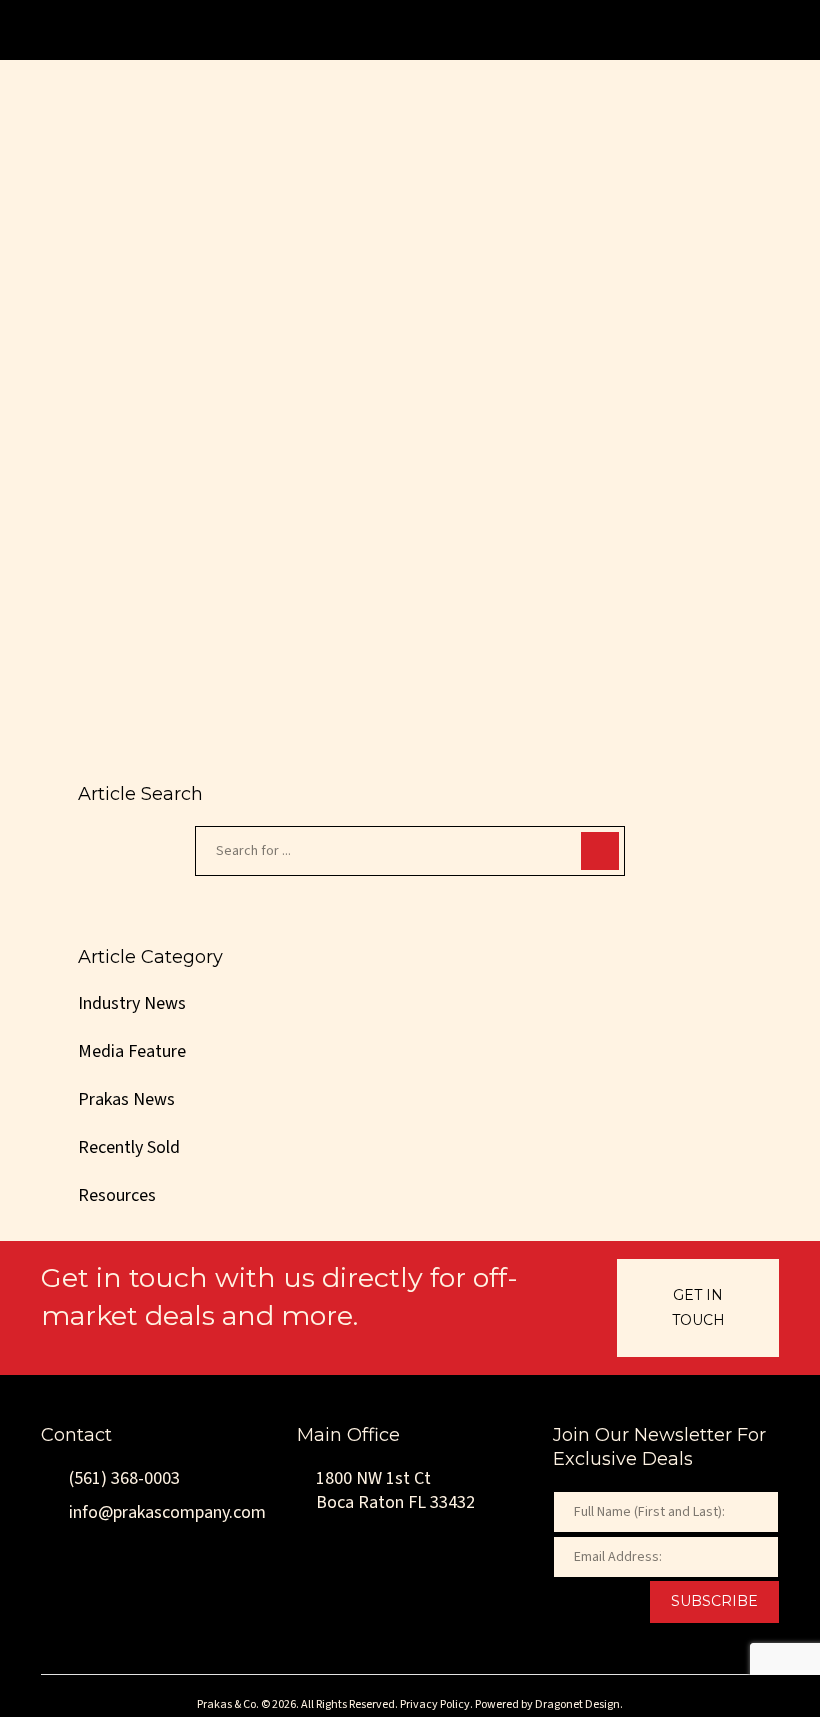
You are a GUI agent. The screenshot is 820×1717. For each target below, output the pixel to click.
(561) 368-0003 (122, 1478)
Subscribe (714, 1601)
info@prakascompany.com (165, 1512)
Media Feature (132, 1051)
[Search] (600, 851)
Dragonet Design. (579, 1704)
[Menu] (761, 30)
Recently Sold (129, 1147)
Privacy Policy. (436, 1704)
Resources (117, 1195)
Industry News (167, 469)
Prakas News (126, 1099)
